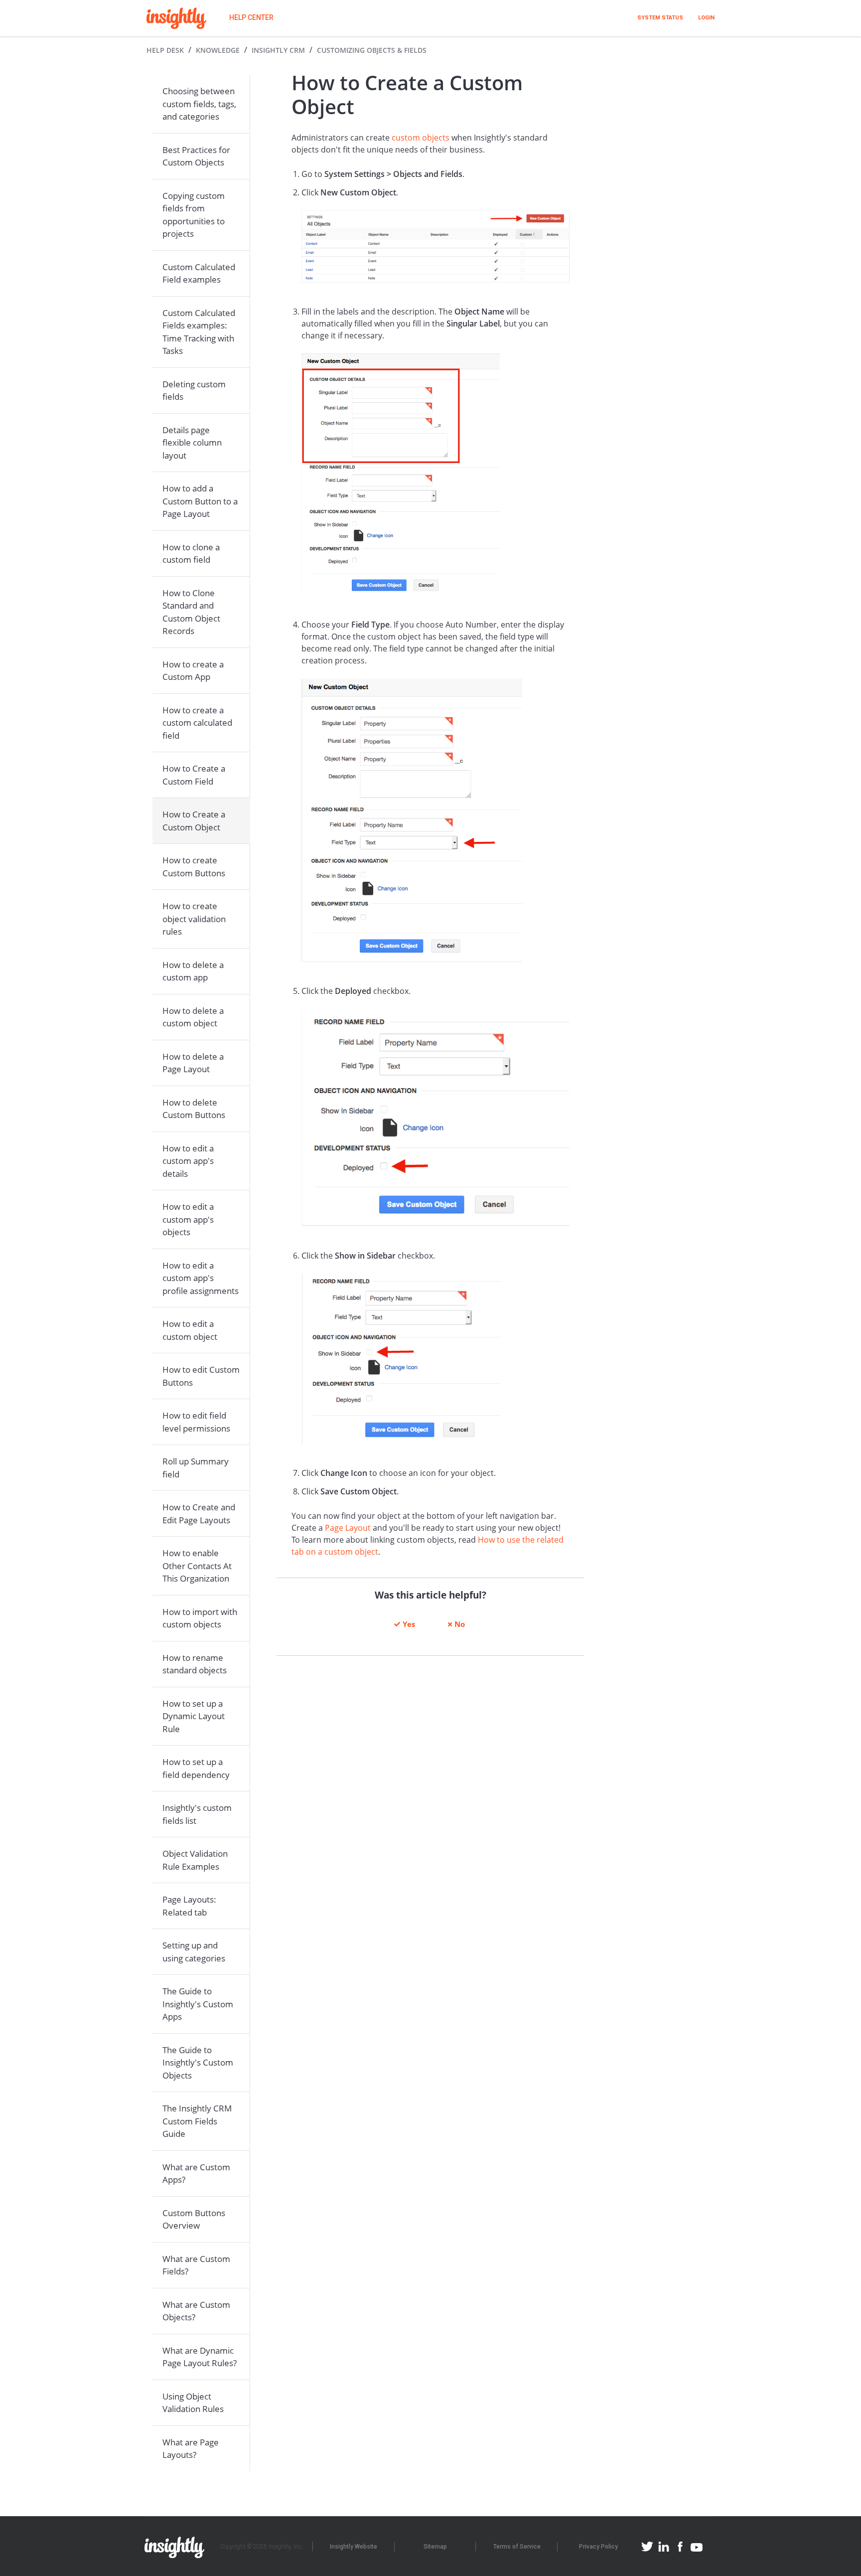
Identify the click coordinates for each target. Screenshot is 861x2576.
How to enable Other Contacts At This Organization (197, 1566)
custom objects (421, 138)
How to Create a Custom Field (194, 775)
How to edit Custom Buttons (201, 1376)
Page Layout (348, 1528)
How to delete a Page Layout (193, 1063)
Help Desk (165, 50)
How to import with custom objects (200, 1618)
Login (706, 18)
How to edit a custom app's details (188, 1161)
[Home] (176, 18)
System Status (660, 18)
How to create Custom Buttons (194, 867)
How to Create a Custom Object (194, 821)
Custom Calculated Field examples (199, 273)
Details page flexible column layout (192, 443)
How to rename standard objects (195, 1664)
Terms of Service (517, 2547)
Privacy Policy (598, 2547)
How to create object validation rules (194, 919)
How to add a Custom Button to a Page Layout (200, 501)
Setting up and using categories (194, 1952)
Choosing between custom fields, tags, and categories (199, 104)
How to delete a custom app (193, 971)
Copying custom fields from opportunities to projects (194, 215)
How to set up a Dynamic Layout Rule (194, 1716)
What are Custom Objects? (196, 2311)
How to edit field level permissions (196, 1422)
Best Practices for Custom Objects (196, 156)
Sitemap (435, 2547)
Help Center (251, 17)
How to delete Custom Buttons (194, 1109)
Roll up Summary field (196, 1468)
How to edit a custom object (190, 1330)
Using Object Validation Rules (193, 2403)
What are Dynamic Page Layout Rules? (200, 2357)
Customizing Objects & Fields (372, 50)
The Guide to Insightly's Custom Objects (198, 2063)
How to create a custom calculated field (197, 723)
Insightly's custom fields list (197, 1814)
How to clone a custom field (191, 554)
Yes (409, 1624)
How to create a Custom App (193, 671)
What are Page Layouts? (191, 2449)
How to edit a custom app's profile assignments (201, 1278)
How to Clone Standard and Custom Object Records (191, 612)
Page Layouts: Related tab (189, 1906)
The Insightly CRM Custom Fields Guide (197, 2121)
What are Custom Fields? (196, 2265)
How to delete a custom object (193, 1017)
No (460, 1624)
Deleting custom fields (194, 391)
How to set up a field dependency (196, 1768)
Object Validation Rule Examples (195, 1860)
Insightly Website (354, 2547)
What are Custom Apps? (196, 2173)
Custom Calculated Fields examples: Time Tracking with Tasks (199, 332)
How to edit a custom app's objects (188, 1219)
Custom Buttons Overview (194, 2219)
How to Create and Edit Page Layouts (199, 1514)
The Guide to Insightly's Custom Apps (198, 2004)
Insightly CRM (278, 50)
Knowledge (218, 50)
